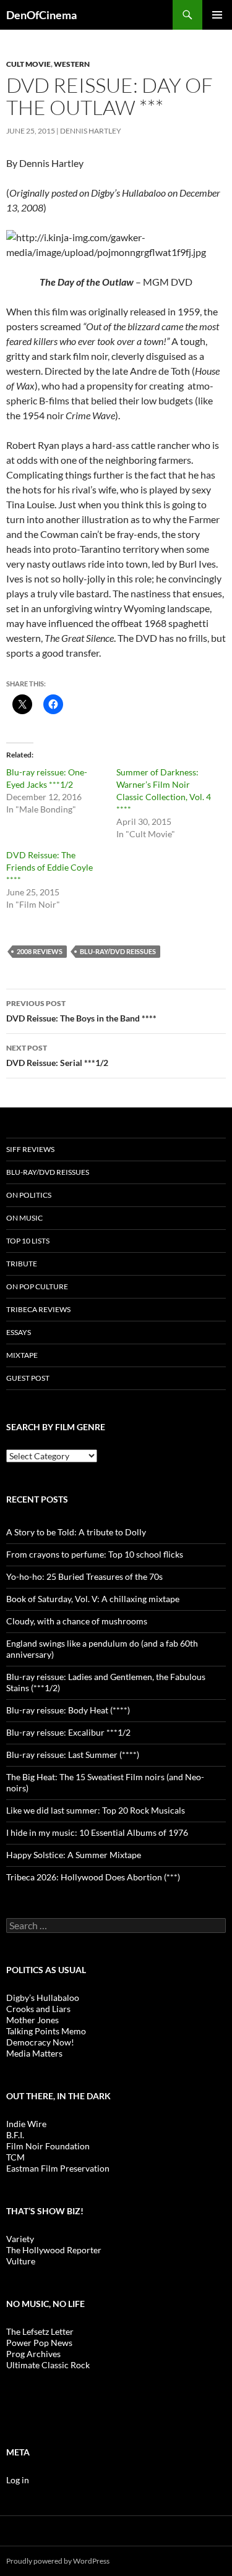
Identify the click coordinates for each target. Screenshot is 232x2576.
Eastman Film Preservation (58, 2168)
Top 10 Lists (28, 1241)
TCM (15, 2157)
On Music (24, 1218)
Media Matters (34, 2053)
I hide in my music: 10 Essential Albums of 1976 (97, 1832)
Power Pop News (39, 2343)
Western (72, 64)
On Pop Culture (37, 1286)
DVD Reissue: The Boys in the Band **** (81, 1011)
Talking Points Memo (46, 2031)
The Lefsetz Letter (40, 2331)
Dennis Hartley (91, 131)
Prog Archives (33, 2354)
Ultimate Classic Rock (48, 2365)
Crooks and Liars (38, 2009)
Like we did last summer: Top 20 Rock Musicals (96, 1810)
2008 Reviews (40, 951)
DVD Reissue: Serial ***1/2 (57, 1056)
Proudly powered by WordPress (58, 2561)
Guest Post (28, 1378)
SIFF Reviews (30, 1149)
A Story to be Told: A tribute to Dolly (76, 1532)
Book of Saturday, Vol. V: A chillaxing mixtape (93, 1599)
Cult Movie (28, 64)
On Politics (29, 1195)
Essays (19, 1332)
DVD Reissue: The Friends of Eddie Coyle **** (49, 867)
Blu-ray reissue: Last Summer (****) (73, 1755)
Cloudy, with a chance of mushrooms (77, 1621)
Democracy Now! (40, 2042)
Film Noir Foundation (48, 2146)
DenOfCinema (41, 15)
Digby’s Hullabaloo (43, 1998)
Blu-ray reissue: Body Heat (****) (68, 1710)
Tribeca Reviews (38, 1309)
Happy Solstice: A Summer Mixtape (74, 1855)
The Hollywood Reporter (54, 2250)
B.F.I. (15, 2135)
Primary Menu (217, 15)
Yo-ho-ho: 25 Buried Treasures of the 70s (84, 1576)
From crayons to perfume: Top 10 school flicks (95, 1554)
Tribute (22, 1264)
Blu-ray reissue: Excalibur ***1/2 (68, 1732)
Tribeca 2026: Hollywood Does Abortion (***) (93, 1877)
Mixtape (22, 1355)
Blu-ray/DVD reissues (118, 951)
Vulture (21, 2261)
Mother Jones (32, 2020)
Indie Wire (26, 2124)
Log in (18, 2480)
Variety (20, 2239)
